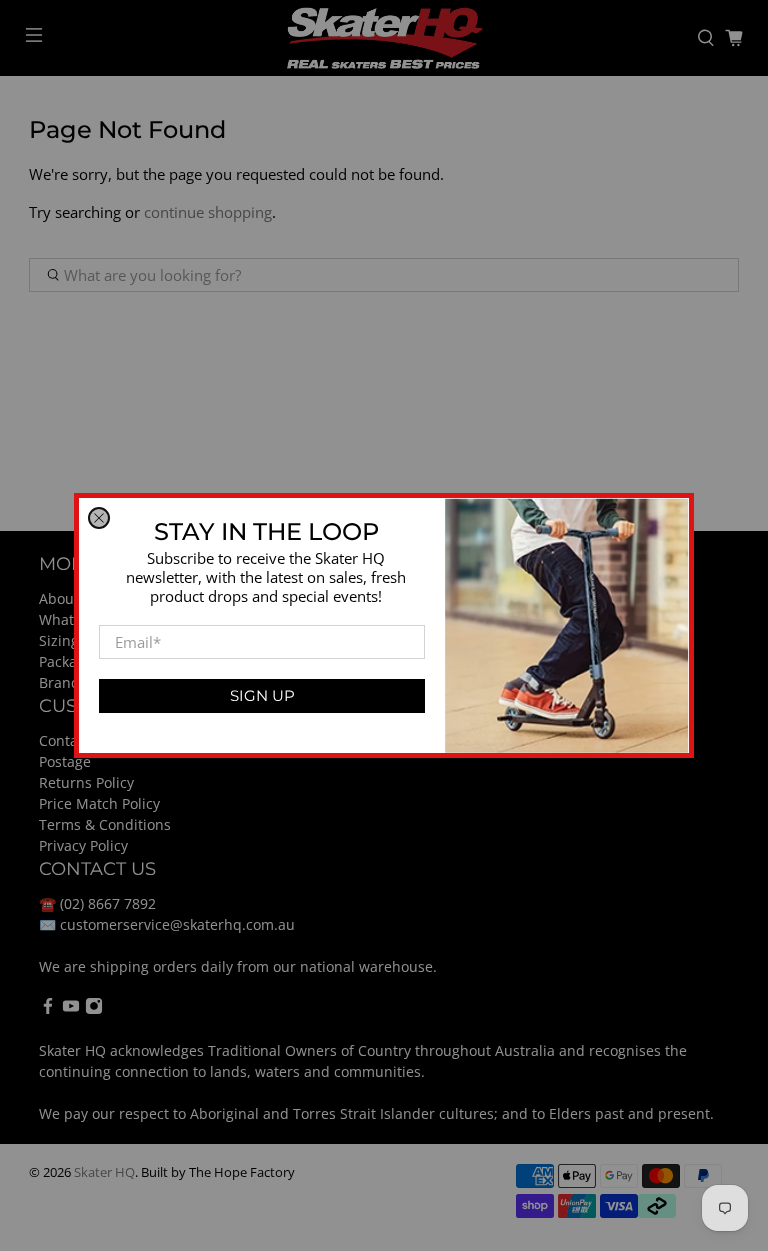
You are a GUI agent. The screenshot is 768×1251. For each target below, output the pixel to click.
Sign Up (262, 695)
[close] (99, 518)
